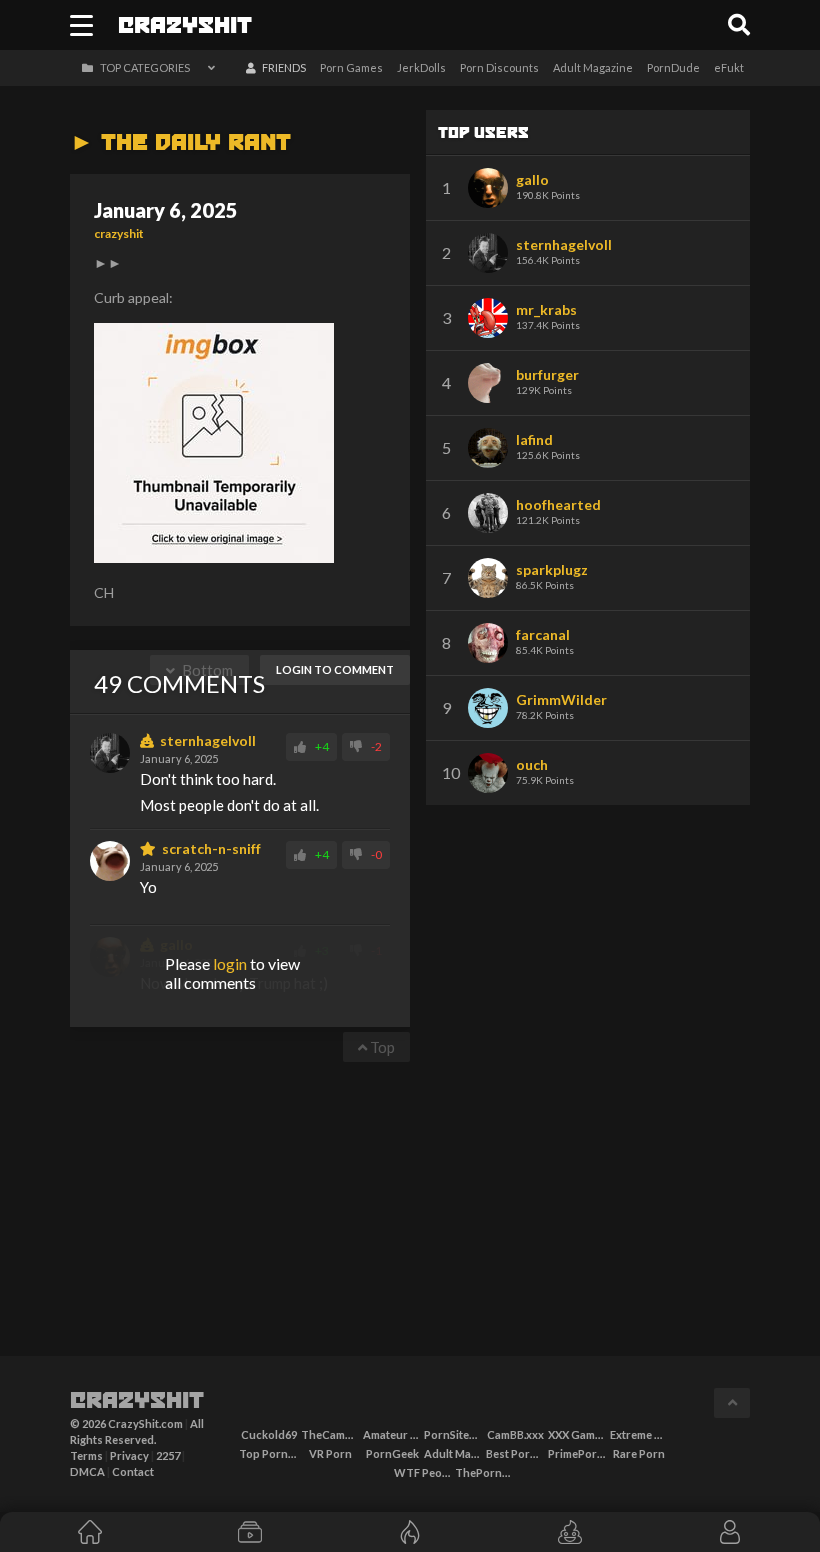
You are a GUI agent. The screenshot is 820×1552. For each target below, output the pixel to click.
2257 (168, 1455)
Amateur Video (392, 1434)
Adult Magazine (593, 67)
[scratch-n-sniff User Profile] (110, 861)
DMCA (87, 1471)
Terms (86, 1455)
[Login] (730, 1532)
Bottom (206, 670)
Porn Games (351, 67)
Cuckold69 (269, 1434)
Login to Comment (335, 669)
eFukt (729, 67)
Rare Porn (639, 1453)
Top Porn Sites (268, 1453)
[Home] (90, 1532)
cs (185, 27)
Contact (133, 1471)
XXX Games (577, 1434)
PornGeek (392, 1453)
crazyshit (119, 233)
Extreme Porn (639, 1434)
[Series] (250, 1532)
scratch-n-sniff (208, 849)
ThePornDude (484, 1472)
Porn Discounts (499, 67)
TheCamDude (330, 1434)
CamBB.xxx (515, 1434)
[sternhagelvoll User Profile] (110, 753)
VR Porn (330, 1453)
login (230, 963)
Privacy (129, 1455)
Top (381, 1047)
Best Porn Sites (515, 1453)
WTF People (423, 1472)
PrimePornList (577, 1453)
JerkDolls (421, 67)
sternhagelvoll (205, 741)
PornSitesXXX (453, 1434)
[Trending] (410, 1532)
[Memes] (570, 1532)
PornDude (673, 67)
